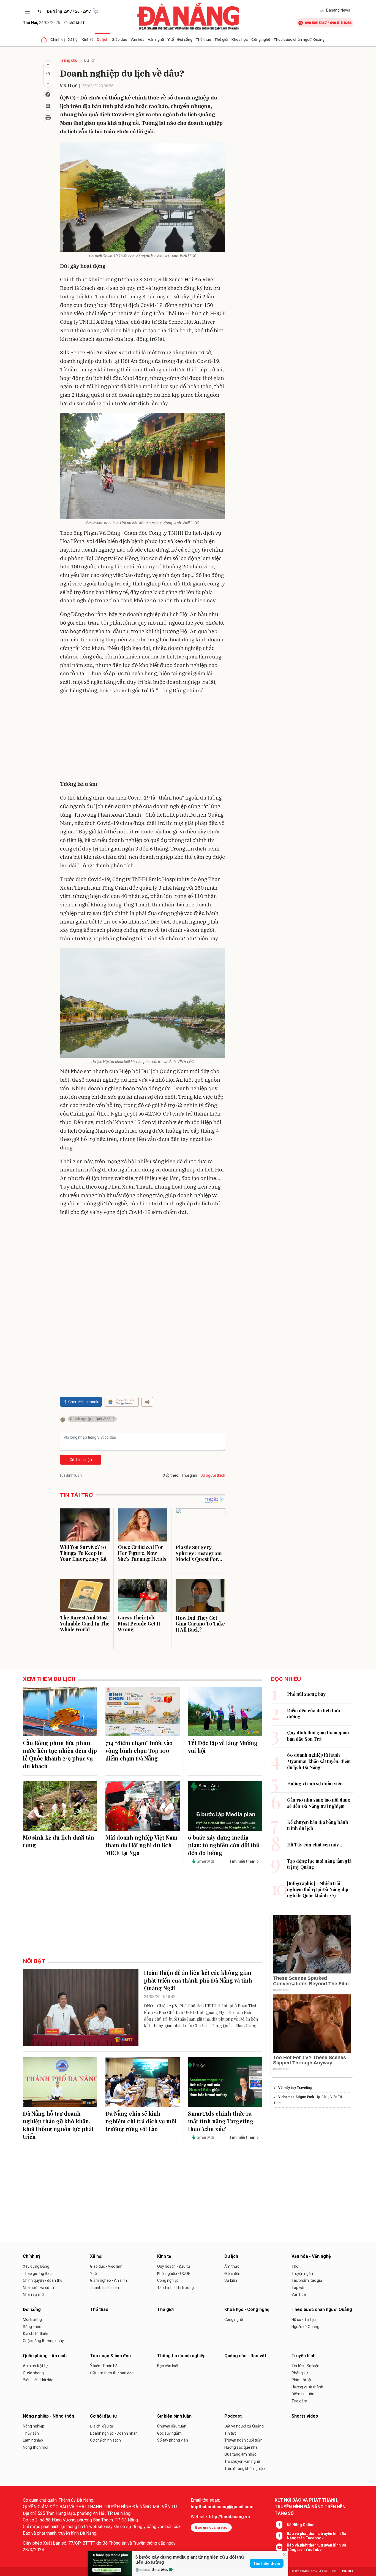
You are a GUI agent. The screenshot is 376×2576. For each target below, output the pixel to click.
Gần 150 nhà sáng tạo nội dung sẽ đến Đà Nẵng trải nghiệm (319, 1803)
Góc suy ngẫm (169, 2433)
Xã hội (73, 39)
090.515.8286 (341, 23)
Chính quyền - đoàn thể (43, 2280)
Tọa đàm (299, 2401)
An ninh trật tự (35, 2366)
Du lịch (103, 39)
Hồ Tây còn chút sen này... (314, 1845)
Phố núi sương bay (306, 1694)
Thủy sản (31, 2433)
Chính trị (58, 39)
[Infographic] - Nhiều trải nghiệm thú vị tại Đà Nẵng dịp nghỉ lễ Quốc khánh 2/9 (318, 1889)
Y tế (171, 39)
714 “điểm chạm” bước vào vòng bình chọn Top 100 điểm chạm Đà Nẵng (139, 1750)
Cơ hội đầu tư (103, 2416)
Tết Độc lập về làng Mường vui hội (223, 1747)
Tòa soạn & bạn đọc (110, 2356)
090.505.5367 (316, 23)
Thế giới (221, 39)
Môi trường (32, 2320)
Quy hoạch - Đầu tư (174, 2266)
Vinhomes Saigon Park (296, 2097)
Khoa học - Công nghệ (251, 39)
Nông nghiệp (34, 2426)
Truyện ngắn (302, 2273)
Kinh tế (88, 39)
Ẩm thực (232, 2266)
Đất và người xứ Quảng (244, 2426)
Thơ (295, 2266)
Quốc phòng (33, 2373)
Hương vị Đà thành (307, 2387)
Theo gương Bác (37, 2273)
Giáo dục (119, 39)
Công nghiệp (168, 2280)
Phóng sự (300, 2373)
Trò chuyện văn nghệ (242, 2461)
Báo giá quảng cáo (211, 2527)
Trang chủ (69, 60)
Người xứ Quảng (305, 2327)
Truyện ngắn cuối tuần (243, 2440)
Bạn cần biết (168, 2366)
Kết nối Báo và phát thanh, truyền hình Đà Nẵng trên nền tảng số (310, 2507)
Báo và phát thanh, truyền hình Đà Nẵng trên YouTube (317, 2547)
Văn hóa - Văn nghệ (147, 39)
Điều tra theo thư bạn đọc (112, 2373)
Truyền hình (303, 2356)
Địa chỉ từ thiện (36, 2334)
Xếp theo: (171, 1475)
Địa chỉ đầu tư (102, 2426)
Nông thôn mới (36, 2447)
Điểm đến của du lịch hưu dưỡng (314, 1714)
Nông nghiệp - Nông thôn (48, 2416)
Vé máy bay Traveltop (295, 2088)
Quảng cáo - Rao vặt (245, 2356)
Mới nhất (77, 23)
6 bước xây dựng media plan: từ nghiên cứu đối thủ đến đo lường (224, 1845)
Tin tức (230, 2433)
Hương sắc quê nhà (241, 2447)
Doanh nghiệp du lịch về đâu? (92, 1419)
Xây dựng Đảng (36, 2266)
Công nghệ (234, 2320)
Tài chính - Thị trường (175, 2288)
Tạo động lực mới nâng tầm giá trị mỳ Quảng (319, 1864)
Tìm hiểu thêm (267, 2563)
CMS (308, 2571)
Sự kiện (231, 2280)
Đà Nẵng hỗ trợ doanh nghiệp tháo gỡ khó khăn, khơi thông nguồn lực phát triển (58, 2125)
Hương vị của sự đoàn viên (315, 1784)
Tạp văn (299, 2288)
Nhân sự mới (34, 2294)
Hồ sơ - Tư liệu (304, 2320)
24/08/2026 (41, 23)
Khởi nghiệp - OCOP (174, 2273)
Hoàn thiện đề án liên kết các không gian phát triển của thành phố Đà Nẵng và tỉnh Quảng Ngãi (198, 1980)
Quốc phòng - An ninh (45, 2356)
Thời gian (189, 1475)
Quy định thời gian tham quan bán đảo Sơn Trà (318, 1736)
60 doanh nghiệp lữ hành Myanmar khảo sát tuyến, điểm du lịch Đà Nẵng (319, 1761)
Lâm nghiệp (33, 2440)
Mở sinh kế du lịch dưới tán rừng (58, 1841)
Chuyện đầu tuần (172, 2426)
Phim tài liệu (302, 2380)
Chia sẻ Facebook (83, 1402)
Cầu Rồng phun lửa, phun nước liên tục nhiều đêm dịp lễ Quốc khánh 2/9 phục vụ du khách (60, 1754)
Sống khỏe (32, 2327)
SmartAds (160, 2570)
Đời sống (185, 39)
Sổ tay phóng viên (173, 2440)
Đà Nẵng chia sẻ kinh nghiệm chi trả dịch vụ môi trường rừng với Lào (141, 2121)
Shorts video (305, 2416)
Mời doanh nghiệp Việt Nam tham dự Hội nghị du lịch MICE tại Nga (141, 1845)
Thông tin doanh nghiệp (181, 2356)
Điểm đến (232, 2273)
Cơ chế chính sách (105, 2440)
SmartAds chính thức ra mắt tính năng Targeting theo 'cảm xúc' (221, 2121)
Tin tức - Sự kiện (305, 2366)
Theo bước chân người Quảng (299, 39)
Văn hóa (299, 2294)
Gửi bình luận (81, 1460)
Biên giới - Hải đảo (38, 2380)
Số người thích (213, 1475)
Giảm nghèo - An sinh (108, 2280)
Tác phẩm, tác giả (307, 2280)
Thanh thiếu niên (104, 2288)
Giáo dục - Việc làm (106, 2266)
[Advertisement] (143, 738)
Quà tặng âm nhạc (240, 2454)
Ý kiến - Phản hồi (104, 2366)
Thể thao (203, 39)
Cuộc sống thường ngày (43, 2341)
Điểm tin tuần (303, 2394)
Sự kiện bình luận (174, 2416)
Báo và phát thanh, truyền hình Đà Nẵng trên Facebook (317, 2536)
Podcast (233, 2416)
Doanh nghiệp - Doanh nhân (114, 2433)
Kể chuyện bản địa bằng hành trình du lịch (318, 1825)
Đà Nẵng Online (301, 2525)
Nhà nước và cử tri (38, 2288)
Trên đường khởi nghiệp (245, 2469)
